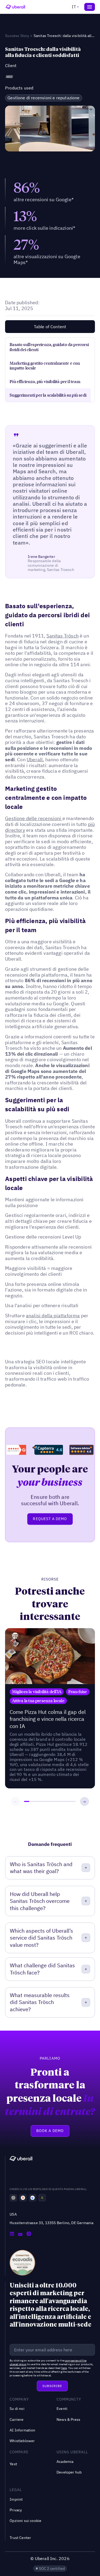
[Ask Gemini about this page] (33, 2198)
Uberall (35, 760)
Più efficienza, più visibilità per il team (45, 381)
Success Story (17, 36)
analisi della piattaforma (53, 1316)
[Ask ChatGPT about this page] (13, 2198)
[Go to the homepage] (21, 2159)
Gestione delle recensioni (34, 818)
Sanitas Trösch (63, 636)
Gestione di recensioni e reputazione (43, 98)
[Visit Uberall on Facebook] (20, 2234)
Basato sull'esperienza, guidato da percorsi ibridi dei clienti (49, 347)
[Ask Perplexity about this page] (42, 2198)
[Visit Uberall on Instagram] (29, 2234)
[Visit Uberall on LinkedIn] (12, 2234)
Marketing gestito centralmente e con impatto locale (45, 366)
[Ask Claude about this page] (23, 2198)
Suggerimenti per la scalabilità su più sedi (48, 395)
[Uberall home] (15, 7)
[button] (75, 7)
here (64, 2368)
